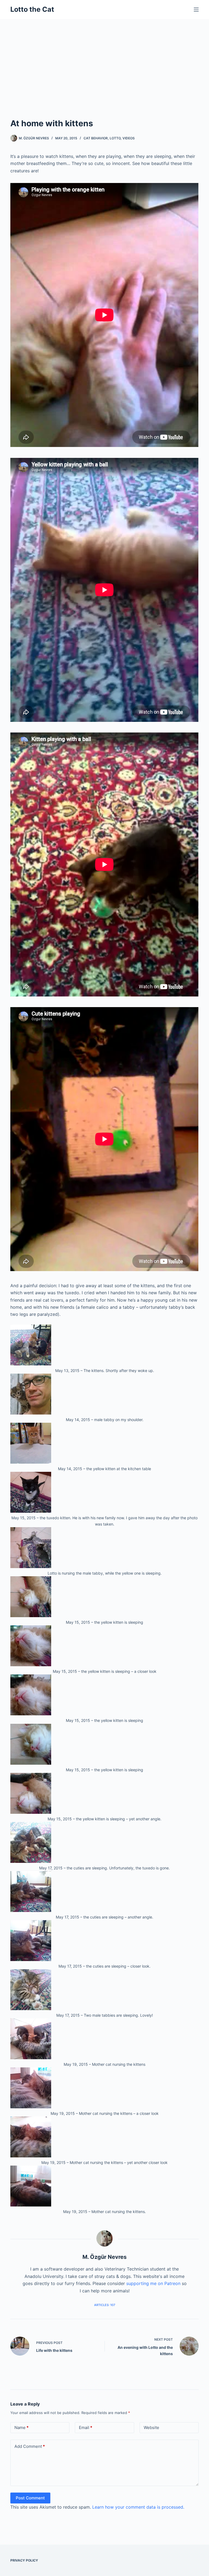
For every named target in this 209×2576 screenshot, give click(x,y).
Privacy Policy (24, 2560)
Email (86, 2428)
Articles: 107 (105, 2305)
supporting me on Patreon (153, 2283)
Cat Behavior (96, 138)
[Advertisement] (104, 60)
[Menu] (196, 10)
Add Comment (30, 2446)
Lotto (115, 138)
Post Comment (30, 2498)
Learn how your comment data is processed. (138, 2507)
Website (151, 2428)
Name (21, 2428)
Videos (129, 138)
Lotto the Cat (32, 9)
